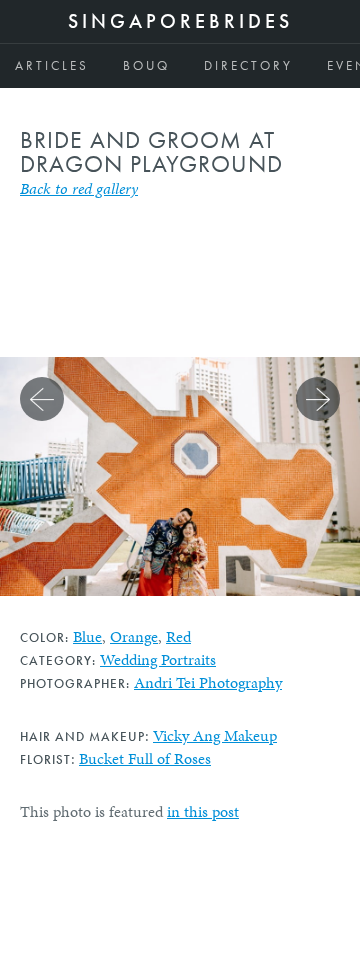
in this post (203, 811)
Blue (87, 636)
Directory (248, 65)
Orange (134, 636)
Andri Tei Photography (208, 682)
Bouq (146, 65)
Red (178, 636)
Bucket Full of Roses (145, 758)
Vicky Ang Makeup (215, 735)
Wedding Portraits (158, 659)
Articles (52, 65)
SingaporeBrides (180, 21)
